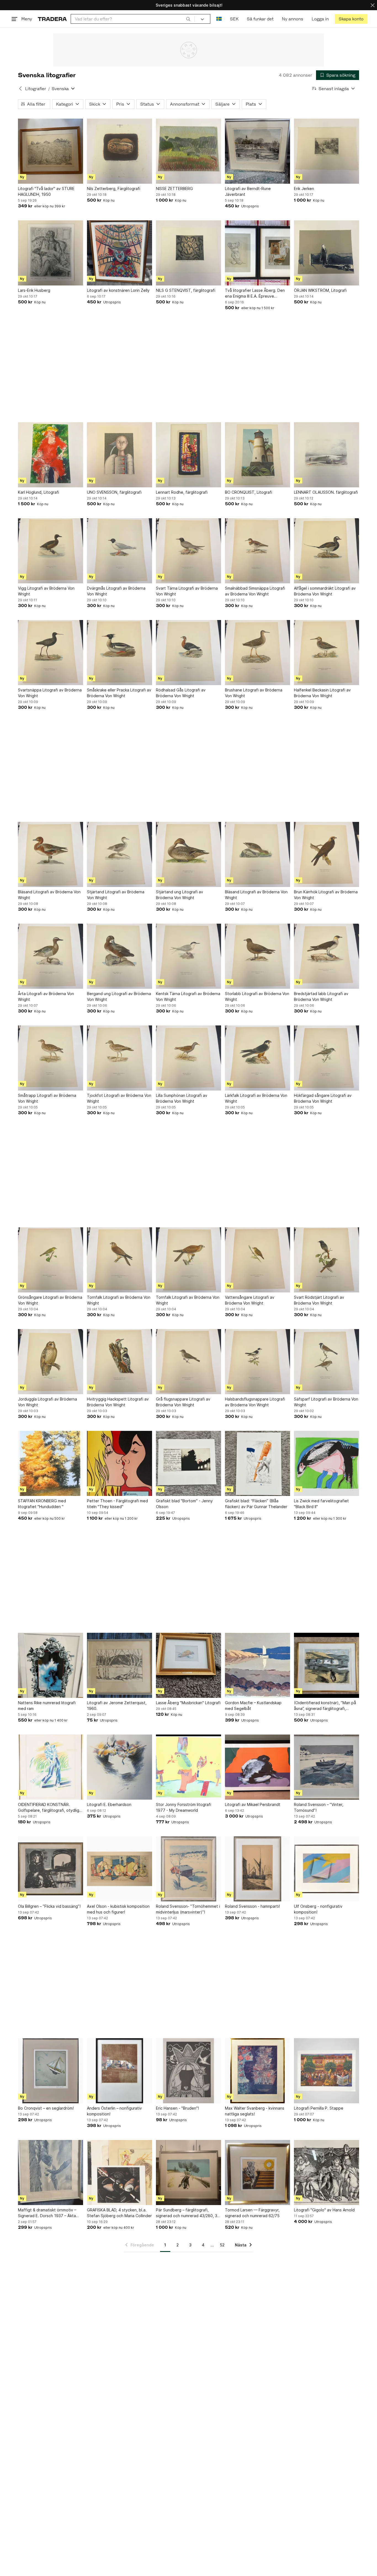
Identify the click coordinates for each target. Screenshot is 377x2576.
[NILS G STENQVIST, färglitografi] (189, 253)
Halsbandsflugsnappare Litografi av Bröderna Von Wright (255, 1402)
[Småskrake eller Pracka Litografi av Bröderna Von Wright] (120, 653)
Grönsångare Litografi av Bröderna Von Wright (50, 1300)
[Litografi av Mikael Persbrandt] (257, 1767)
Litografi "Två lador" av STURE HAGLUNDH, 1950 (46, 191)
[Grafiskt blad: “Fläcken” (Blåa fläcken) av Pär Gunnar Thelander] (257, 1463)
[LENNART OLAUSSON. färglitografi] (326, 455)
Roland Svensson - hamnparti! (252, 1906)
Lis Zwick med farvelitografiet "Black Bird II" (321, 1504)
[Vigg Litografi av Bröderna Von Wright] (51, 551)
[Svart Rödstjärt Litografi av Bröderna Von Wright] (326, 1260)
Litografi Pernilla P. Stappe (319, 2108)
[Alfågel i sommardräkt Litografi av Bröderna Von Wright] (326, 551)
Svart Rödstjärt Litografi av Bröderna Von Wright (319, 1300)
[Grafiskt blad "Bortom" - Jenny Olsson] (189, 1463)
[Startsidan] (52, 19)
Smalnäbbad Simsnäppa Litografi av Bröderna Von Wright (255, 591)
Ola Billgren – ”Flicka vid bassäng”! (49, 1906)
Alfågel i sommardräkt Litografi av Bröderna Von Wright (325, 591)
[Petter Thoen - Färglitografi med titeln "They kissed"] (120, 1463)
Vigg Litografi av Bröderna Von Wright (46, 591)
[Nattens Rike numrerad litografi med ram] (51, 1665)
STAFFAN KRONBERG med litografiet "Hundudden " (42, 1504)
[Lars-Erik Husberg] (51, 253)
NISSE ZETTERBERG (174, 189)
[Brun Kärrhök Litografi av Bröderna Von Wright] (326, 854)
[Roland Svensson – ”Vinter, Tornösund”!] (326, 1767)
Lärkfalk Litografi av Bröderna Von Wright (256, 1098)
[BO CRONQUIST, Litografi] (257, 455)
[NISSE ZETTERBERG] (189, 151)
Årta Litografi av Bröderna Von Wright (46, 996)
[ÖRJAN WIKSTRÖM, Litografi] (326, 253)
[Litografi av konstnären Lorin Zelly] (120, 253)
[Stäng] (373, 5)
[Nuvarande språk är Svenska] (219, 19)
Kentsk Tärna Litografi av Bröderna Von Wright (188, 996)
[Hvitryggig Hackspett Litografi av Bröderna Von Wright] (120, 1362)
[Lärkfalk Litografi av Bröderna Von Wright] (257, 1058)
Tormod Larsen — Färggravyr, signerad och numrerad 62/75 (252, 2213)
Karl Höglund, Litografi (39, 492)
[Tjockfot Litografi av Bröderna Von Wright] (120, 1058)
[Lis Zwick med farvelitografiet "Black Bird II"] (326, 1463)
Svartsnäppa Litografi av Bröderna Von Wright (50, 693)
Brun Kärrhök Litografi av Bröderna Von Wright (326, 895)
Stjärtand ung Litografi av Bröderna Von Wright (180, 895)
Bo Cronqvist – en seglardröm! (46, 2108)
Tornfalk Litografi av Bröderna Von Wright (119, 1300)
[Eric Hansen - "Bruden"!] (189, 2071)
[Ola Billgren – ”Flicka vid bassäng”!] (51, 1869)
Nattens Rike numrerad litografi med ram (47, 1706)
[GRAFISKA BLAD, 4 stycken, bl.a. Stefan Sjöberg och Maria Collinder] (120, 2173)
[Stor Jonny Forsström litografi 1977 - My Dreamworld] (189, 1767)
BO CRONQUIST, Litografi (249, 492)
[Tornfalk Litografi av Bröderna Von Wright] (120, 1260)
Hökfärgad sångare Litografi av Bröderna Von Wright (323, 1098)
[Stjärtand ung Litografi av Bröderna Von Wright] (189, 854)
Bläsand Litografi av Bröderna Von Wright (49, 895)
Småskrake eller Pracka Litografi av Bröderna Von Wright (119, 693)
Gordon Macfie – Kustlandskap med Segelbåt (253, 1706)
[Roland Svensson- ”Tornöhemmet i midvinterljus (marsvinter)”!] (189, 1869)
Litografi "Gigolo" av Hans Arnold (324, 2210)
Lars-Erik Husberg (34, 290)
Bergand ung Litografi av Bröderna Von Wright (119, 996)
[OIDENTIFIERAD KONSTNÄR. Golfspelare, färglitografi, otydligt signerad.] (51, 1767)
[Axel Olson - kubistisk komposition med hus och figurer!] (120, 1869)
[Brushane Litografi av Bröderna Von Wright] (257, 653)
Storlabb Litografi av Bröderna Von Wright (257, 996)
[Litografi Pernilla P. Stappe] (326, 2071)
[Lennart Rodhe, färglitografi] (189, 455)
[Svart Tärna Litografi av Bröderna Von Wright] (189, 551)
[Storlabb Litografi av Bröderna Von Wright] (257, 956)
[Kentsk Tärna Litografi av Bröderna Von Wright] (189, 956)
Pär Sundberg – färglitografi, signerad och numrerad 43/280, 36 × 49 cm (188, 2213)
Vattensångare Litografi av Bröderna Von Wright (250, 1300)
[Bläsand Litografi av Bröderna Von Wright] (51, 854)
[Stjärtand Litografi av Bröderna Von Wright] (120, 854)
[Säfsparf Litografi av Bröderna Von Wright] (326, 1362)
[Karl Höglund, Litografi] (51, 455)
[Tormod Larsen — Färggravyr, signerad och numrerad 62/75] (257, 2173)
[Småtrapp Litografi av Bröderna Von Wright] (51, 1058)
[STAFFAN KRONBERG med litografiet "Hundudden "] (51, 1463)
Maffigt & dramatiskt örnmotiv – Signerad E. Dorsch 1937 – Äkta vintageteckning (47, 2213)
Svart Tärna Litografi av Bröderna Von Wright (187, 591)
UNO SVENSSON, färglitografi (114, 492)
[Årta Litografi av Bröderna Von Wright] (51, 956)
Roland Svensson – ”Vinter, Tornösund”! (319, 1807)
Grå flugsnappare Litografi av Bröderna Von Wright (183, 1402)
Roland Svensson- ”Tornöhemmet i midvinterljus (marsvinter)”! (188, 1909)
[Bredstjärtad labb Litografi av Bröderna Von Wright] (326, 956)
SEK (234, 19)
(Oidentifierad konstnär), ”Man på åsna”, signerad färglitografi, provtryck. (325, 1706)
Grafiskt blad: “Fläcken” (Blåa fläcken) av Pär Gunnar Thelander (256, 1504)
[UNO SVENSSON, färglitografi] (120, 455)
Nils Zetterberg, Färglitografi (114, 189)
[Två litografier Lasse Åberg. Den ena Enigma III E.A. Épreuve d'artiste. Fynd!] (257, 253)
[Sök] (188, 19)
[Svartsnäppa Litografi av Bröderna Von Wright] (51, 653)
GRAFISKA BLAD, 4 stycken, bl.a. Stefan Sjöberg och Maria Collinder (119, 2213)
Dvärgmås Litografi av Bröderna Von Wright (116, 591)
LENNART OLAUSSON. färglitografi (326, 492)
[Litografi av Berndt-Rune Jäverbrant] (257, 151)
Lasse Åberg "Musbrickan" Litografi (188, 1703)
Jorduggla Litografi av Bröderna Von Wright (47, 1402)
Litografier (36, 89)
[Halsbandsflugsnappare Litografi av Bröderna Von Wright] (257, 1362)
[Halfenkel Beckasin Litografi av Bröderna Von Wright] (326, 653)
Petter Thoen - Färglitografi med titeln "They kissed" (117, 1504)
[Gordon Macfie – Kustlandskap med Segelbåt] (257, 1665)
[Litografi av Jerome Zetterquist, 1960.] (120, 1665)
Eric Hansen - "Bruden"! (177, 2108)
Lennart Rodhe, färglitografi (182, 492)
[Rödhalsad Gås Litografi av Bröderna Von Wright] (189, 653)
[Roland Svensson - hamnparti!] (257, 1869)
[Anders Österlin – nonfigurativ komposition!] (120, 2071)
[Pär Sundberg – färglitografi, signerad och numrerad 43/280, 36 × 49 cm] (189, 2173)
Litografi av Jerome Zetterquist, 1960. (117, 1706)
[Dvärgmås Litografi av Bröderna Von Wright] (120, 551)
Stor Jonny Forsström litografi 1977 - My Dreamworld (184, 1807)
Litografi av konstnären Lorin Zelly (118, 290)
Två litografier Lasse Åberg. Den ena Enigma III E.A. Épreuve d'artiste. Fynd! (255, 293)
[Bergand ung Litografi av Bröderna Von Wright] (120, 956)
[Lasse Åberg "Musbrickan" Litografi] (189, 1665)
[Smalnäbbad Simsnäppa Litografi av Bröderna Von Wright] (257, 551)
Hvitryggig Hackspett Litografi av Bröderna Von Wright (118, 1402)
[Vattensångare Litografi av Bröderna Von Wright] (257, 1260)
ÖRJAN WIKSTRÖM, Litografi (320, 290)
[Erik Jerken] (326, 151)
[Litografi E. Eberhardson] (120, 1767)
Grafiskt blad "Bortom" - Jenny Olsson (184, 1504)
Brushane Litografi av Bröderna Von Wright (254, 693)
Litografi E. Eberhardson (109, 1804)
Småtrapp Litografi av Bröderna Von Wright (47, 1098)
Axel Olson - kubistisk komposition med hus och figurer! (118, 1909)
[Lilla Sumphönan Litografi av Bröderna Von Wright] (189, 1058)
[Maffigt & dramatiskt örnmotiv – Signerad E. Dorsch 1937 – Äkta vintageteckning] (51, 2173)
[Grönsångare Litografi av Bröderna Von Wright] (51, 1260)
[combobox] (133, 19)
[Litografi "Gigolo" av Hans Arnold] (326, 2173)
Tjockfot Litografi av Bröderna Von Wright (119, 1098)
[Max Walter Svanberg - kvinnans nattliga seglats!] (257, 2071)
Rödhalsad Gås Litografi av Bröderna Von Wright (181, 693)
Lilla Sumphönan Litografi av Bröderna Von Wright (182, 1098)
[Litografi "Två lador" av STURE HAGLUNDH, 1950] (51, 151)
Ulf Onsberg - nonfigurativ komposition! (318, 1909)
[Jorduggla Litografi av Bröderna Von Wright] (51, 1362)
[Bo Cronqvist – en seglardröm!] (51, 2071)
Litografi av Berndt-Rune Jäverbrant (248, 191)
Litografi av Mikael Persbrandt (253, 1804)
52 (222, 2245)
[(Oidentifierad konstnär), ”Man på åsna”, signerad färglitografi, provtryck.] (326, 1665)
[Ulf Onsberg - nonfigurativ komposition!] (326, 1869)
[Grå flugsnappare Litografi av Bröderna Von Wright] (189, 1362)
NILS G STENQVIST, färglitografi (186, 290)
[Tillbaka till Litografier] (20, 89)
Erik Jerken (304, 189)
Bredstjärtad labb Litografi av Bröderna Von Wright (321, 996)
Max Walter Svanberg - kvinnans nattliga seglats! (255, 2111)
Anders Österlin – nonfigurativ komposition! (114, 2111)
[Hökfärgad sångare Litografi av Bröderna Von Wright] (326, 1058)
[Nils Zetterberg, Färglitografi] (120, 151)
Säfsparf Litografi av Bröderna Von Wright (326, 1402)
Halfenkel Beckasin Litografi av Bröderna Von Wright (322, 693)
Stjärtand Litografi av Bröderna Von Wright (116, 895)
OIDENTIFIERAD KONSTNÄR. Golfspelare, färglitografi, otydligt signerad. (49, 1808)
